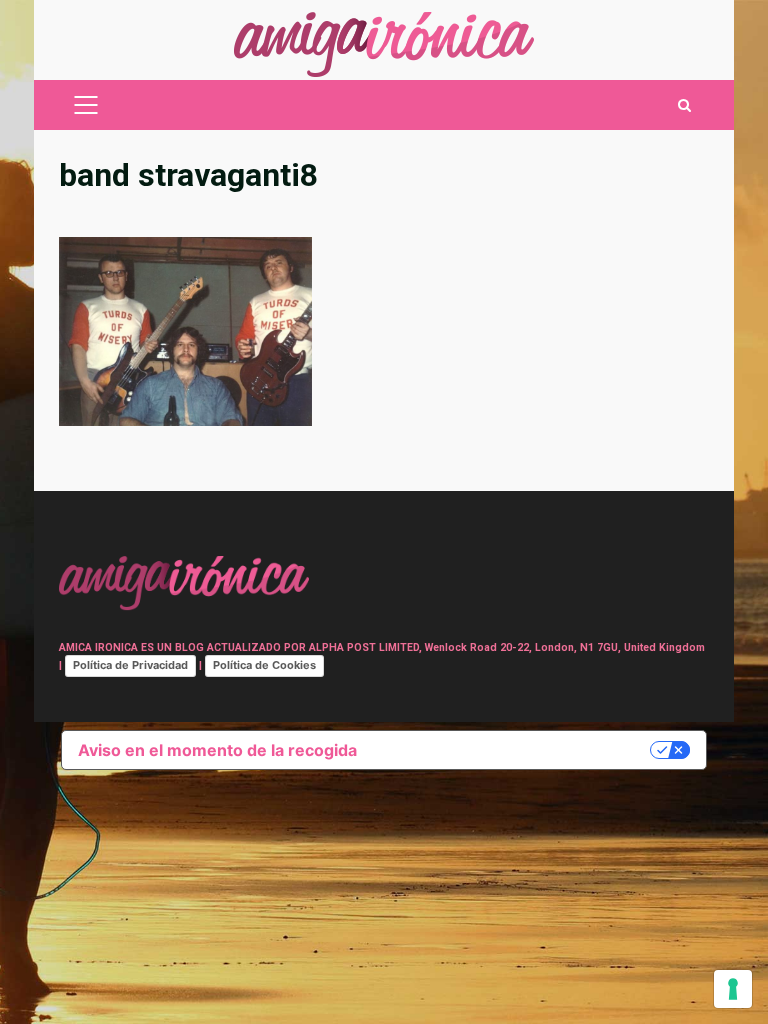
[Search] (684, 105)
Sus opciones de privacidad (513, 750)
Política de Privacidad (130, 665)
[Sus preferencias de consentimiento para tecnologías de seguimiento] (733, 989)
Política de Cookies (264, 665)
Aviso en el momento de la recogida (217, 750)
